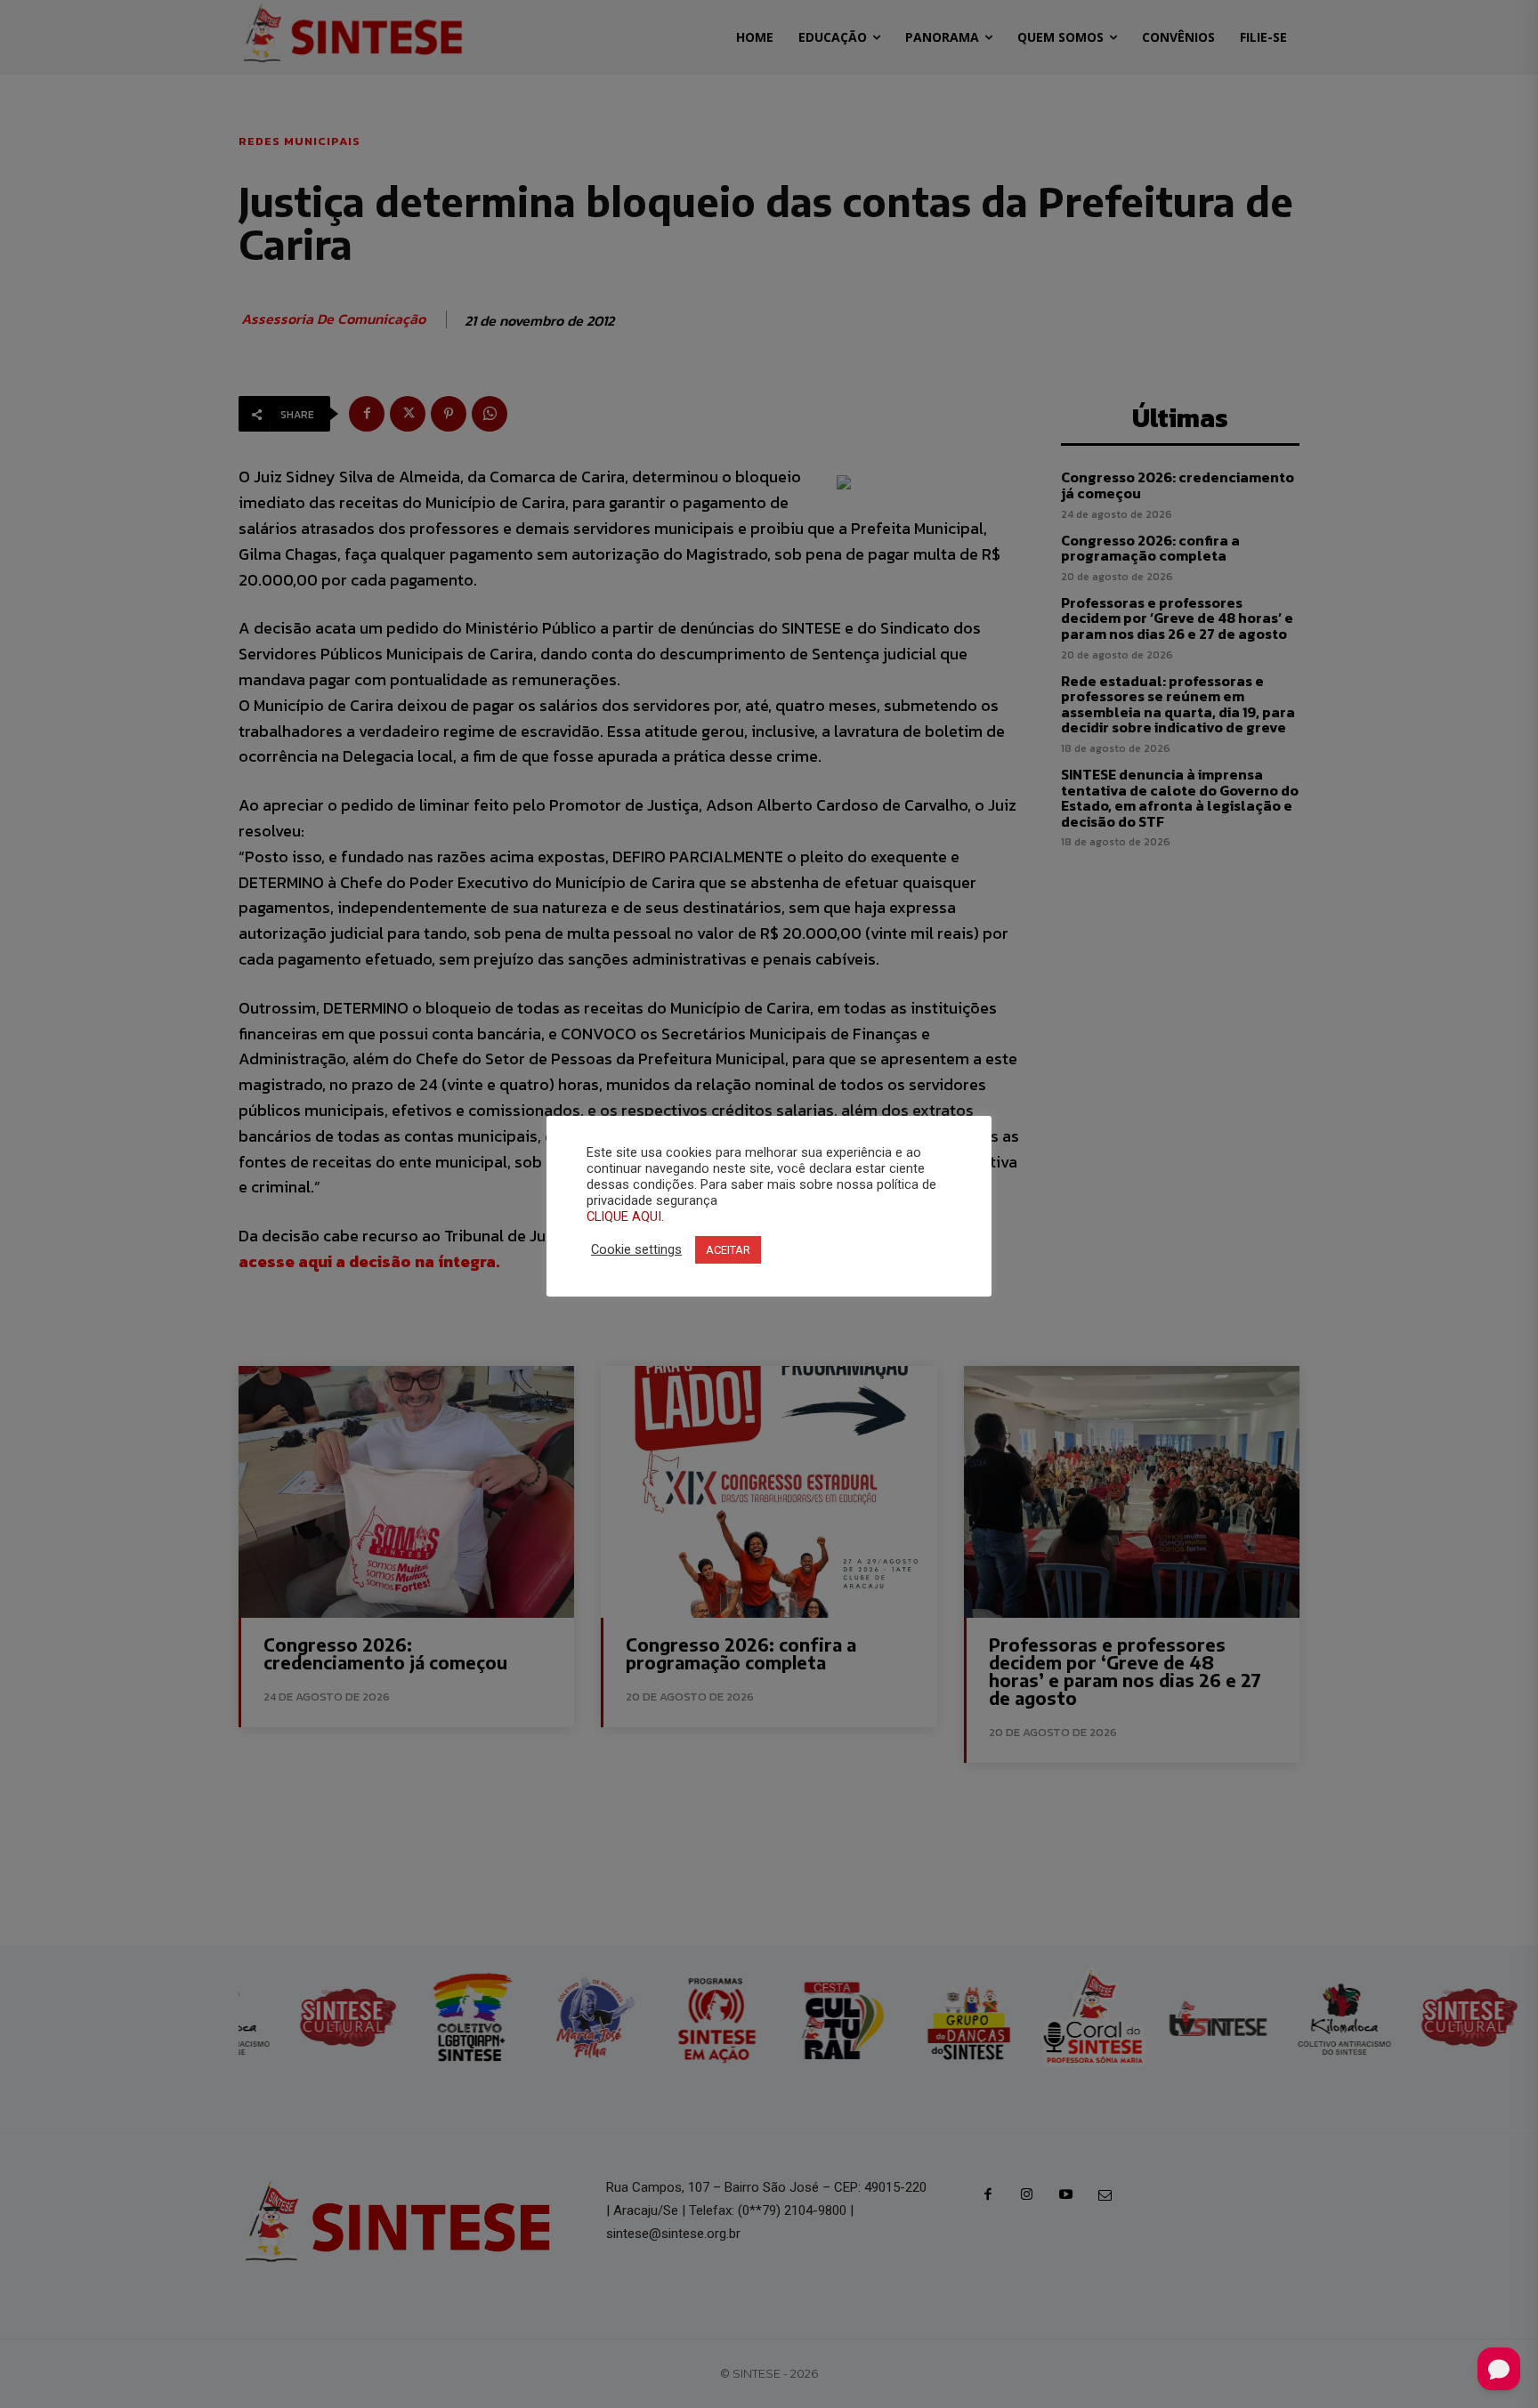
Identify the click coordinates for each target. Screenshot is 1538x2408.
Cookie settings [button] (636, 1249)
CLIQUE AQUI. (625, 1216)
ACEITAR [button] (728, 1250)
